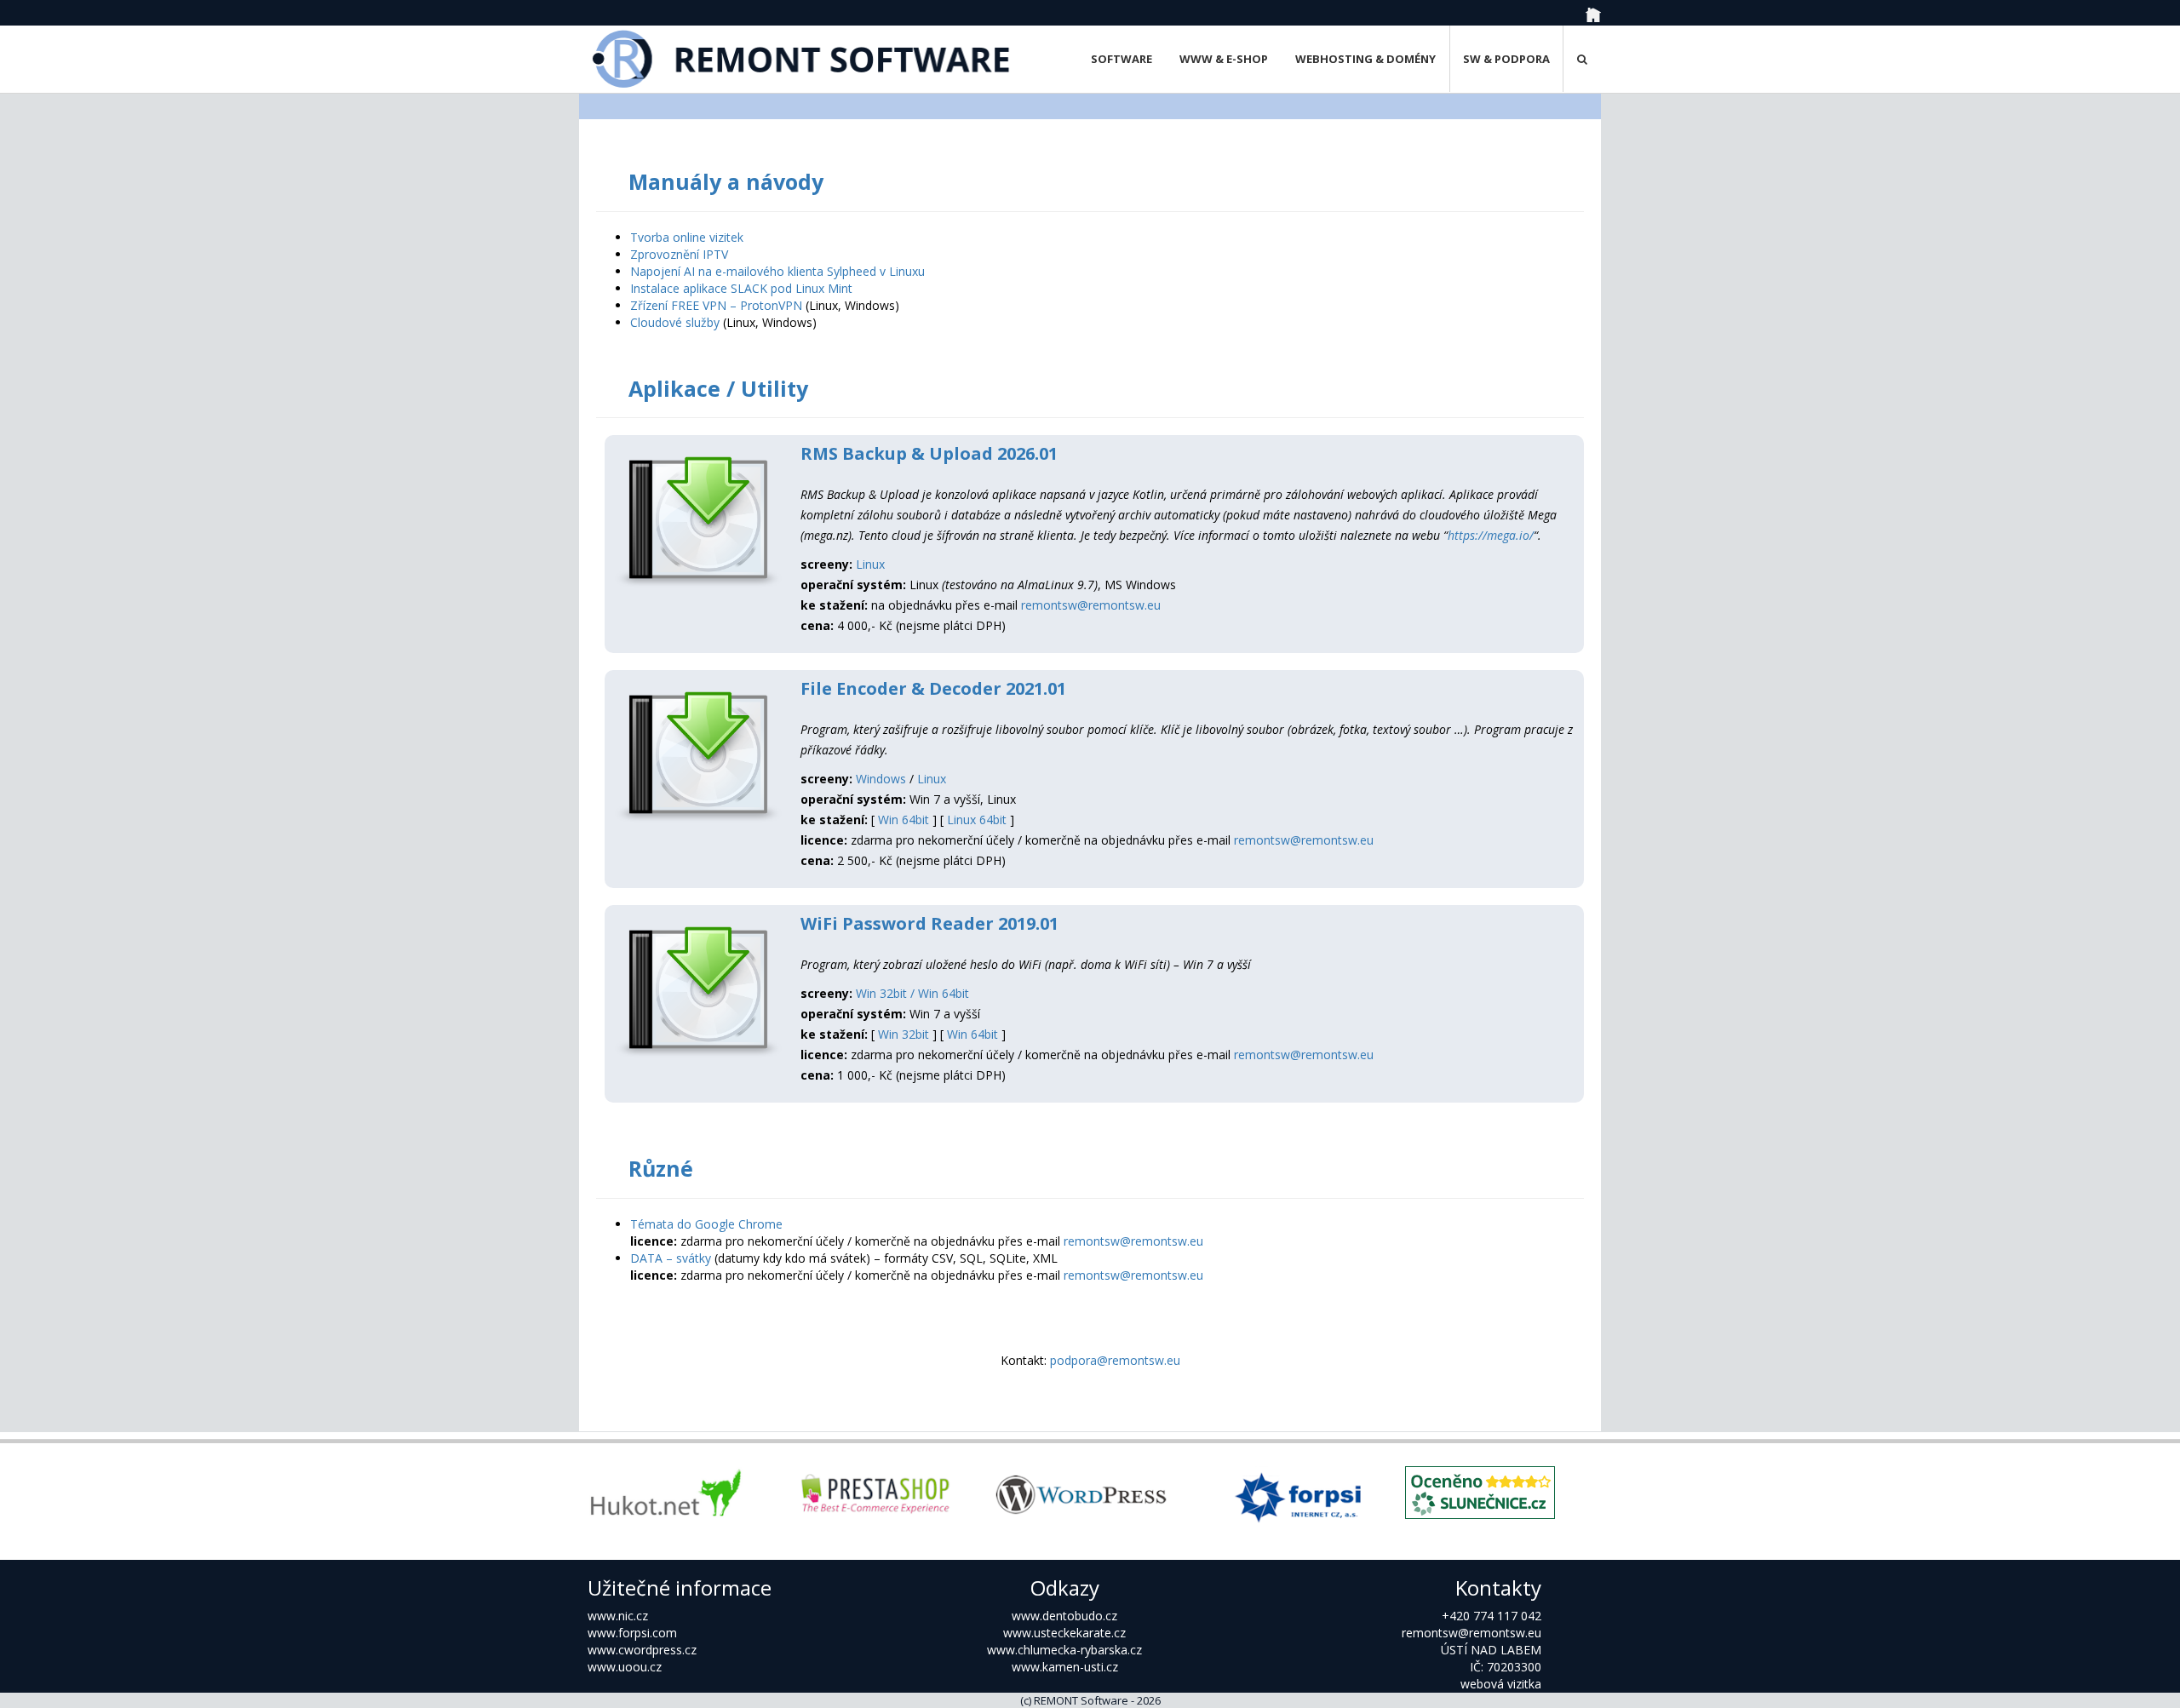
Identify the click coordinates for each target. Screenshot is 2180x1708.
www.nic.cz (618, 1616)
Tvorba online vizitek (687, 237)
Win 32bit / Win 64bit (912, 993)
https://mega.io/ (1491, 535)
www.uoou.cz (625, 1667)
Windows (881, 779)
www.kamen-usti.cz (1065, 1667)
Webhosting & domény (1365, 59)
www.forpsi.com (632, 1633)
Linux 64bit (977, 820)
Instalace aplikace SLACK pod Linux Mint (741, 288)
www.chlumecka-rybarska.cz (1064, 1650)
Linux (870, 564)
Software (1122, 59)
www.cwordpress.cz (642, 1650)
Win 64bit (904, 820)
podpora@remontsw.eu (1115, 1360)
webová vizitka (1501, 1684)
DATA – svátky (671, 1258)
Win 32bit (904, 1034)
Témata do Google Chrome (706, 1224)
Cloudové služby (675, 322)
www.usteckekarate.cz (1064, 1633)
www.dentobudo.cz (1064, 1616)
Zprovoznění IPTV (679, 254)
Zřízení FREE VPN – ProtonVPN (716, 305)
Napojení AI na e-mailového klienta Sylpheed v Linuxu (777, 271)
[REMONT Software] (802, 59)
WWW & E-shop (1224, 59)
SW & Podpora (1506, 59)
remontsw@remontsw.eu (1091, 605)
